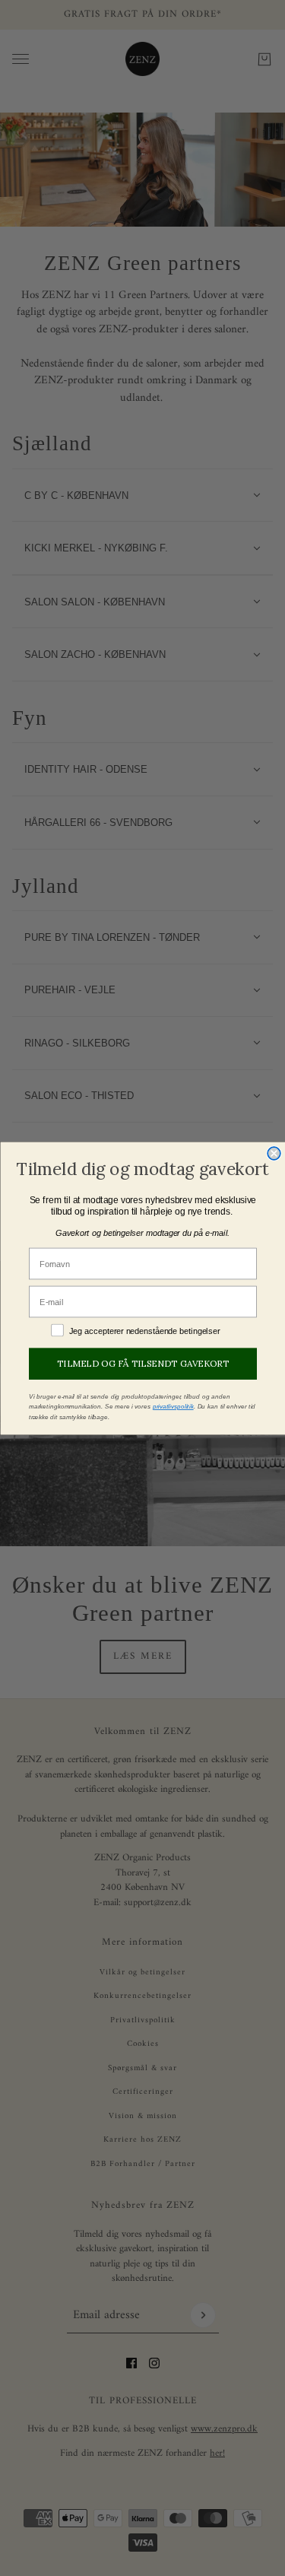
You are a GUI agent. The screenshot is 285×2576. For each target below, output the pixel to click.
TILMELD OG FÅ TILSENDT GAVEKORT (143, 1363)
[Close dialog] (274, 1153)
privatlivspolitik (173, 1406)
